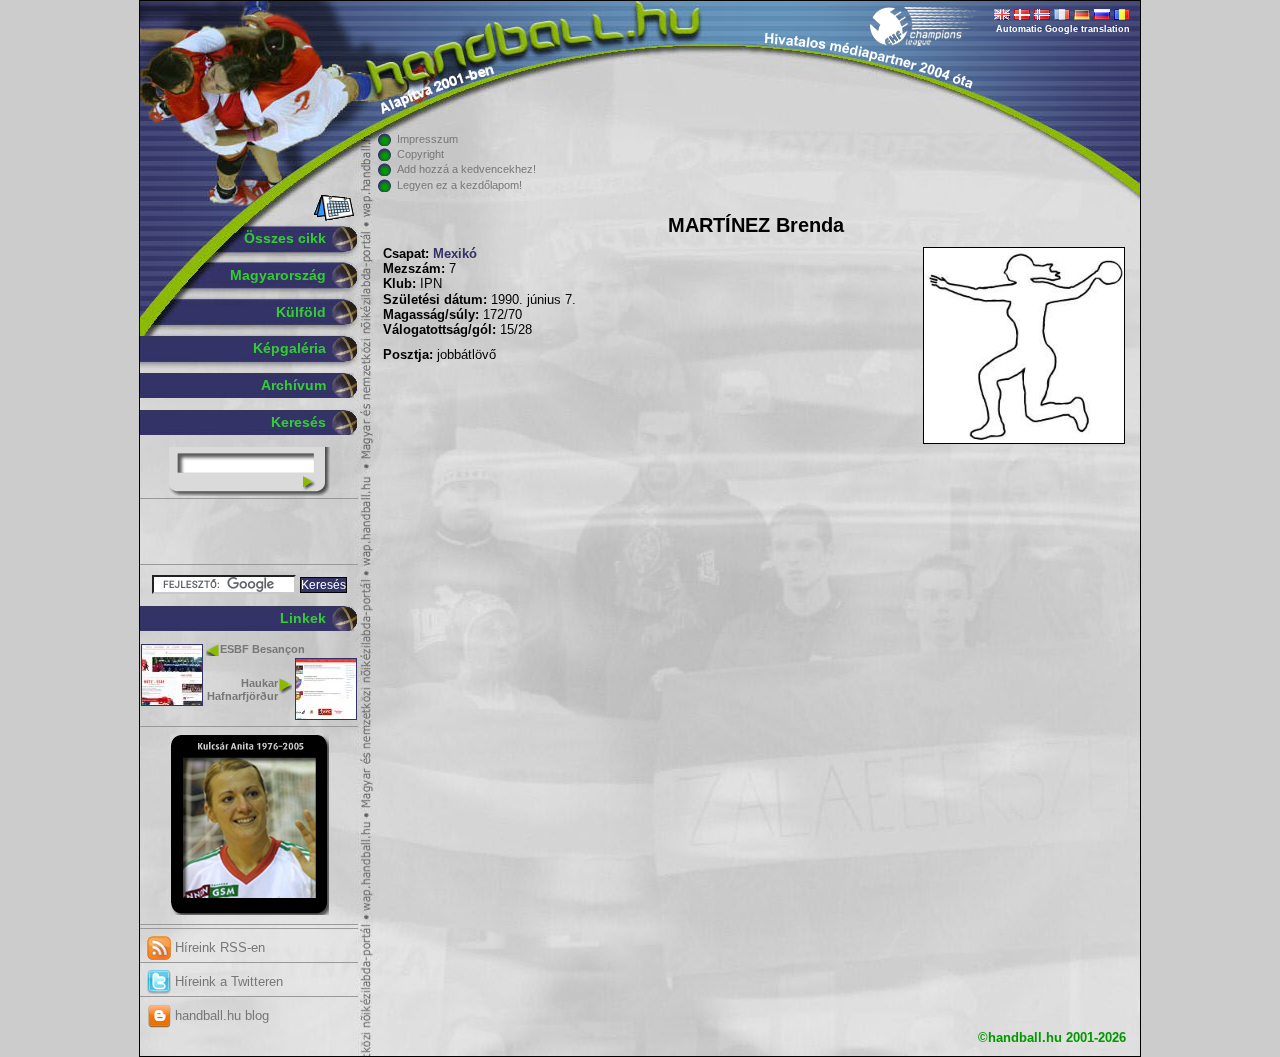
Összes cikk (285, 238)
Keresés (298, 422)
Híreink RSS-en (218, 947)
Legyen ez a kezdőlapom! (459, 185)
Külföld (301, 312)
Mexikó (455, 254)
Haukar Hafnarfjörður (242, 689)
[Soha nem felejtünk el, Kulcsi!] (249, 911)
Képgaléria (289, 348)
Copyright (420, 154)
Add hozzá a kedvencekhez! (466, 169)
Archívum (293, 385)
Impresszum (427, 139)
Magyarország (278, 275)
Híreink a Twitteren (227, 981)
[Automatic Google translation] (1002, 16)
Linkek (303, 618)
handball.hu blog (220, 1015)
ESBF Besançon (262, 649)
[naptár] (332, 217)
